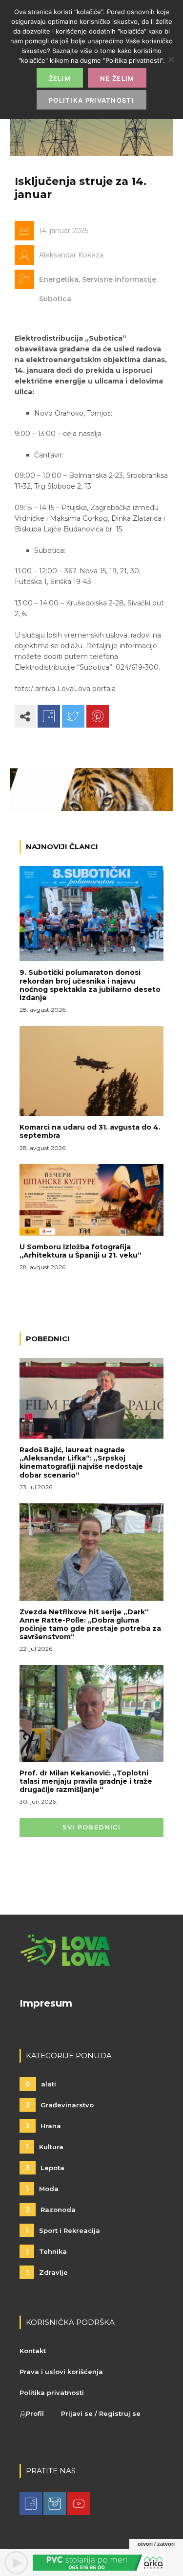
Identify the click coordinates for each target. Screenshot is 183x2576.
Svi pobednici (92, 1827)
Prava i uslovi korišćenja (61, 2372)
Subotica (55, 299)
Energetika (59, 279)
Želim (60, 78)
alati (41, 2084)
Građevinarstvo (60, 2105)
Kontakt (33, 2351)
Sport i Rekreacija (63, 2230)
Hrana (43, 2126)
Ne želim (117, 78)
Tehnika (46, 2251)
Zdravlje (47, 2272)
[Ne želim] (171, 59)
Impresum (46, 2003)
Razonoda (51, 2210)
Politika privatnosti (52, 2393)
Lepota (45, 2168)
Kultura (44, 2147)
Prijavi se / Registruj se (101, 2413)
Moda (42, 2189)
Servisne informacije (119, 279)
